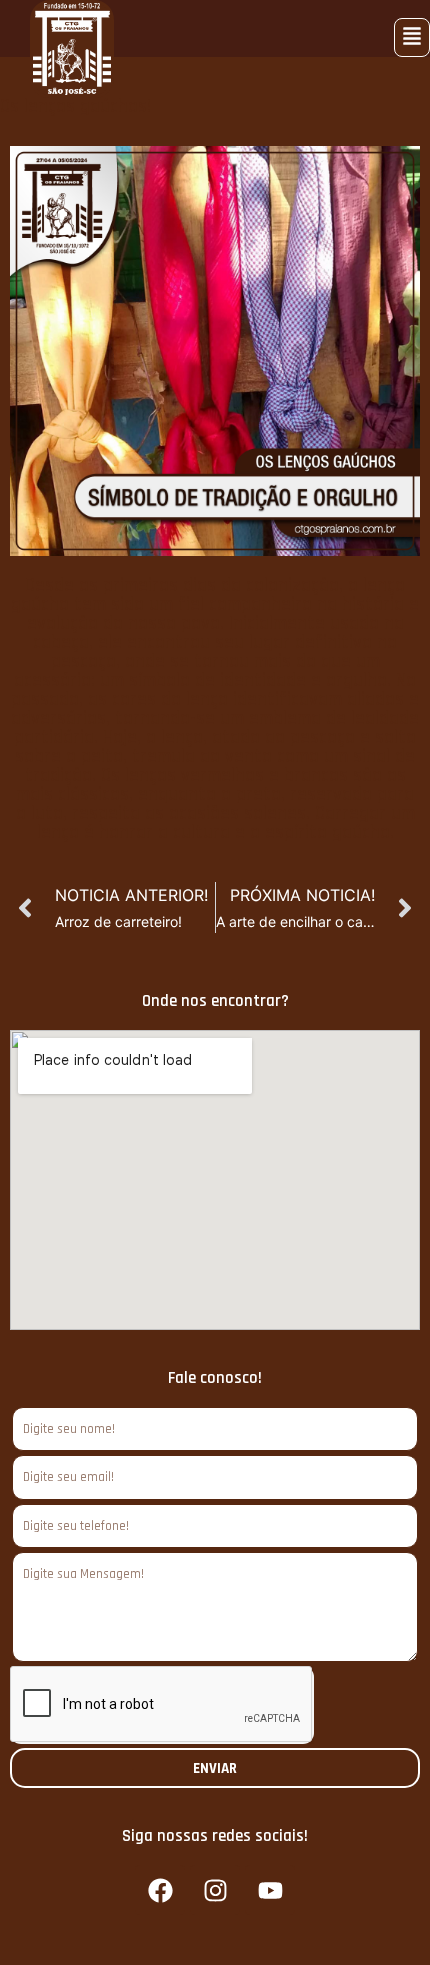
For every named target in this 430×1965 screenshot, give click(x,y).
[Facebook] (160, 1890)
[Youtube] (270, 1890)
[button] (412, 37)
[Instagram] (215, 1890)
